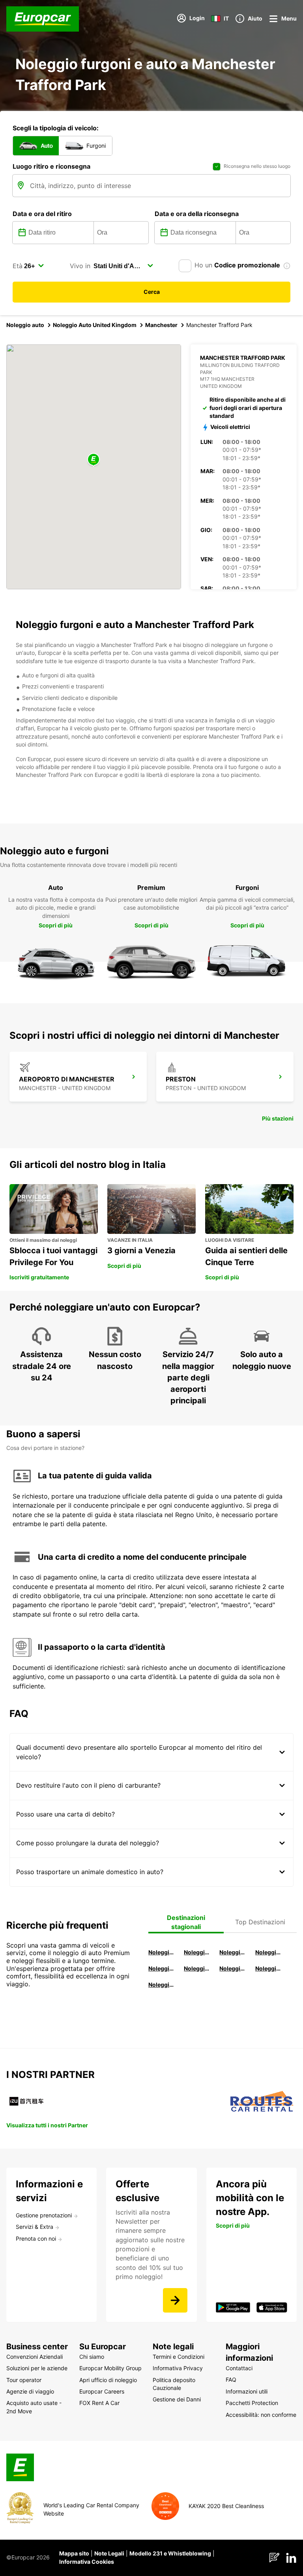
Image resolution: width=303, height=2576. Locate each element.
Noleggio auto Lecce (233, 1968)
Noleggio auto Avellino (162, 1985)
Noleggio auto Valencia (197, 1952)
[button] (94, 460)
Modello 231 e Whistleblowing (170, 2553)
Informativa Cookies (87, 2562)
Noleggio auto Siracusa (269, 1952)
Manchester (161, 325)
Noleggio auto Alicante (162, 1952)
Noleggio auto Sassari (162, 1968)
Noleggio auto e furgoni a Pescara (197, 1968)
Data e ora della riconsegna (197, 214)
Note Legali (109, 2553)
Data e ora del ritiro (42, 214)
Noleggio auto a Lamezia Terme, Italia (269, 1968)
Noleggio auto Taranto (233, 1952)
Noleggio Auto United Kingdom (95, 325)
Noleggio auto (25, 325)
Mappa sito (74, 2553)
